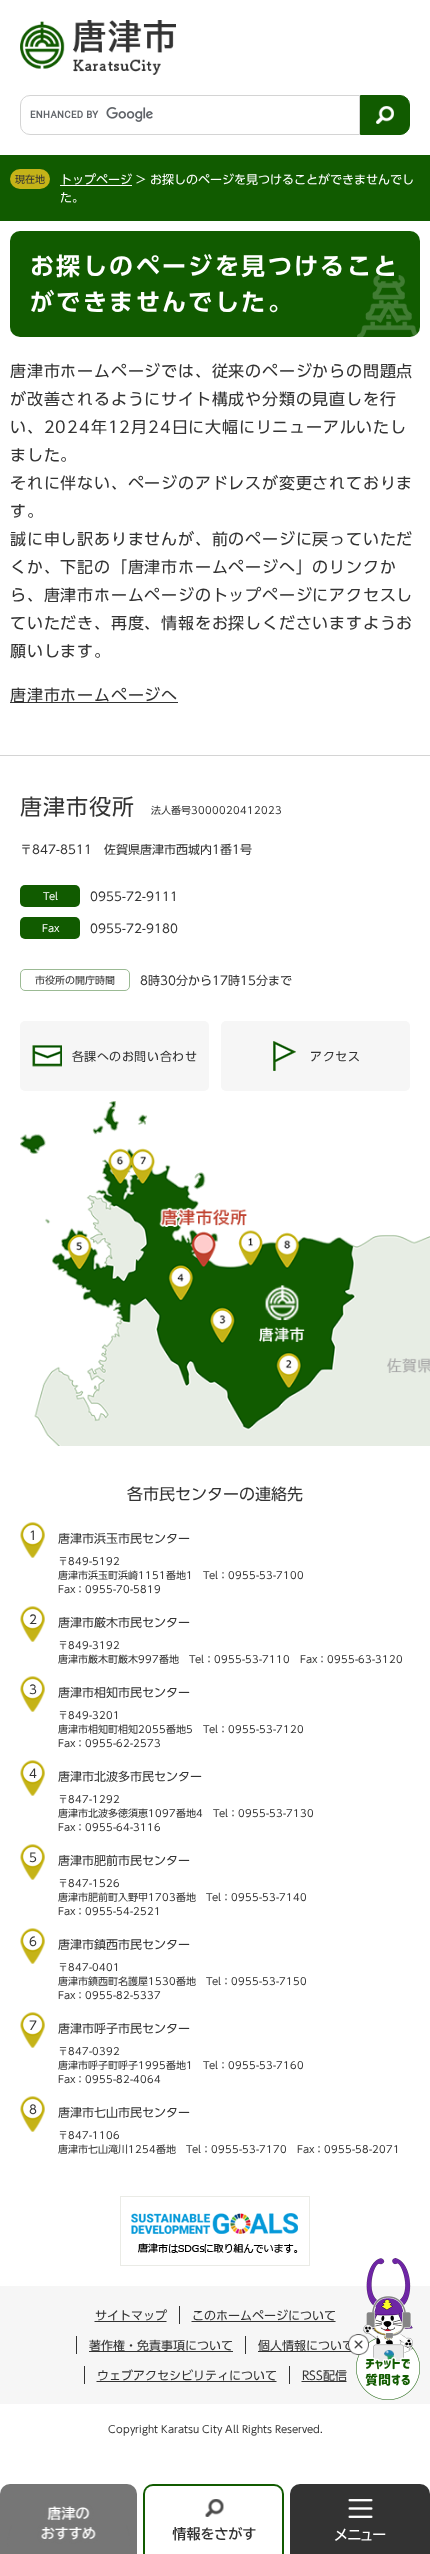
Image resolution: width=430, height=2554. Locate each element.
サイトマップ (131, 2315)
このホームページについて (264, 2315)
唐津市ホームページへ (94, 695)
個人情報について (306, 2345)
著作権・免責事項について (161, 2345)
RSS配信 (324, 2375)
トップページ (96, 179)
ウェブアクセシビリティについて (187, 2375)
